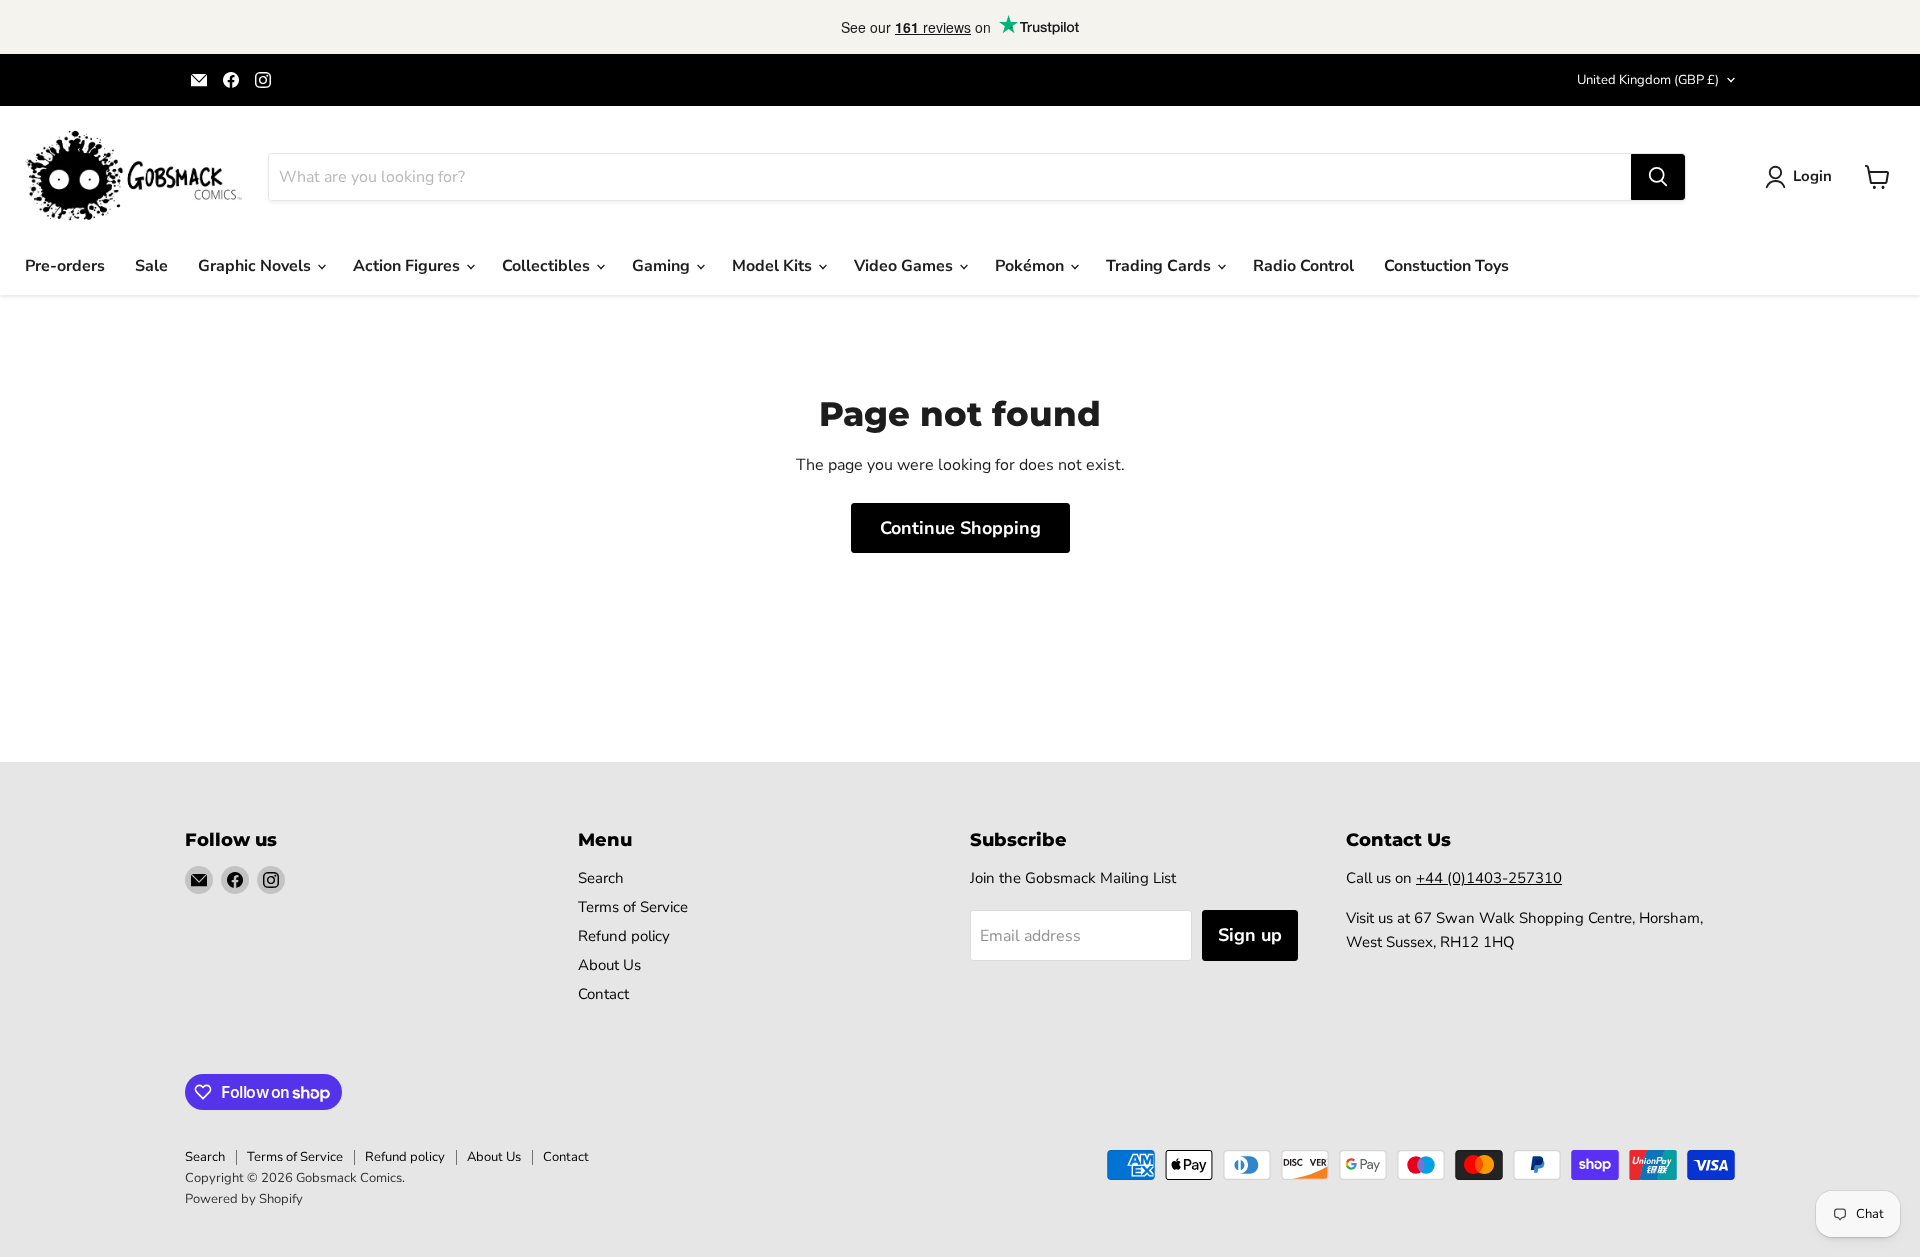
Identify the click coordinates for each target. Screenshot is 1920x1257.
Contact (603, 994)
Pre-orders (65, 266)
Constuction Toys (1446, 266)
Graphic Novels (256, 266)
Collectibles (548, 266)
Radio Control (1303, 266)
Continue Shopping (960, 528)
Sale (151, 266)
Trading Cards (1160, 266)
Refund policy (624, 936)
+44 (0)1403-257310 (1489, 878)
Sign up (1250, 935)
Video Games (905, 266)
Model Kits (774, 266)
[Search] (1658, 177)
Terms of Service (633, 907)
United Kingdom (1648, 80)
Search (601, 878)
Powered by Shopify (244, 1199)
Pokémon (1031, 266)
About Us (609, 965)
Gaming (663, 266)
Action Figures (408, 266)
